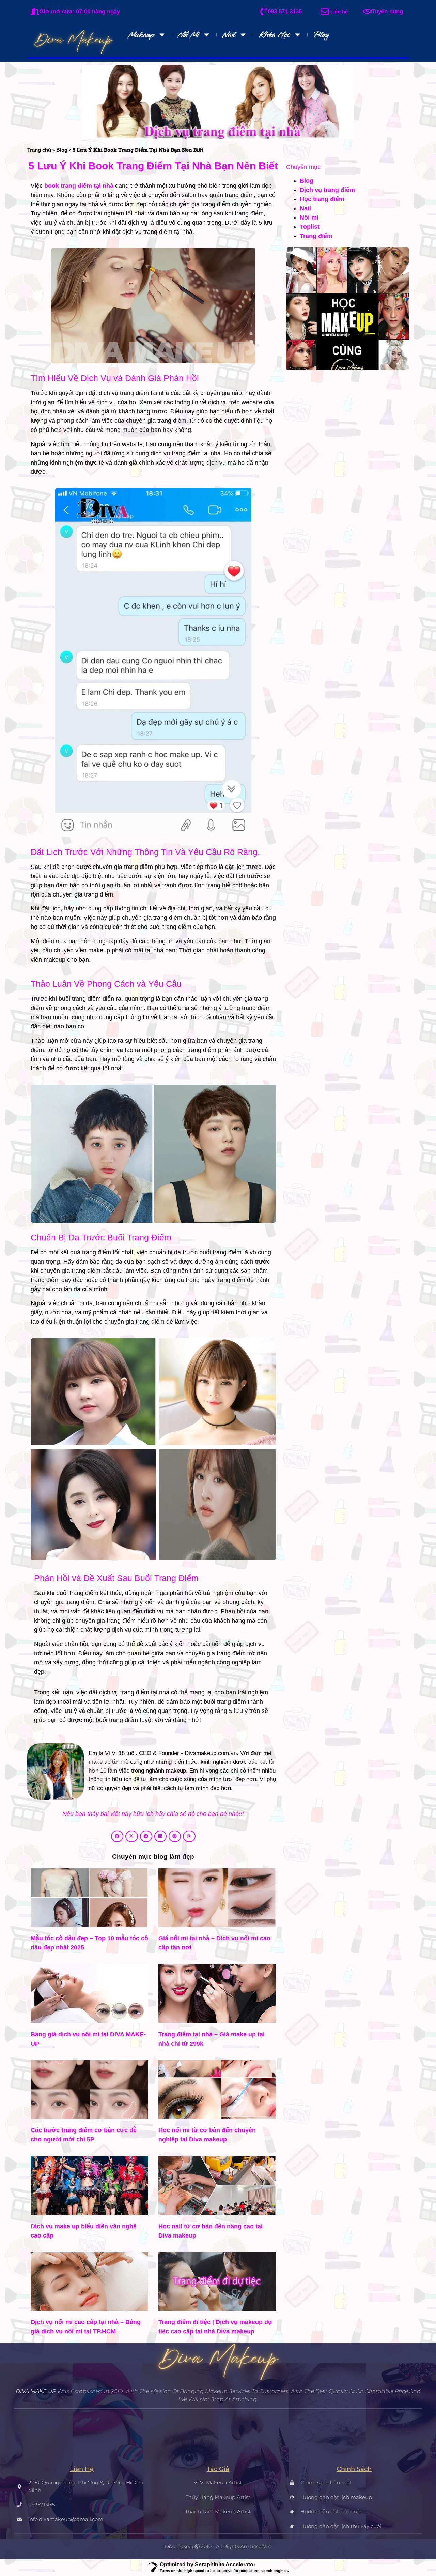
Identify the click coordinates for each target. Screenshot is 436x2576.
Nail (229, 35)
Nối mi (188, 35)
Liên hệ (339, 11)
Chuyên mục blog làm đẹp (153, 1857)
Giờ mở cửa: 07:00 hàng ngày (80, 11)
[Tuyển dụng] (367, 11)
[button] (117, 1836)
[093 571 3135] (263, 11)
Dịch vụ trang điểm (327, 190)
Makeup (141, 35)
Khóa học (274, 35)
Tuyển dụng (387, 11)
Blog (321, 35)
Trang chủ (39, 150)
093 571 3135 (285, 11)
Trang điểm (316, 236)
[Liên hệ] (325, 11)
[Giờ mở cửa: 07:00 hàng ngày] (35, 11)
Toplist (310, 227)
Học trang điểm (322, 199)
